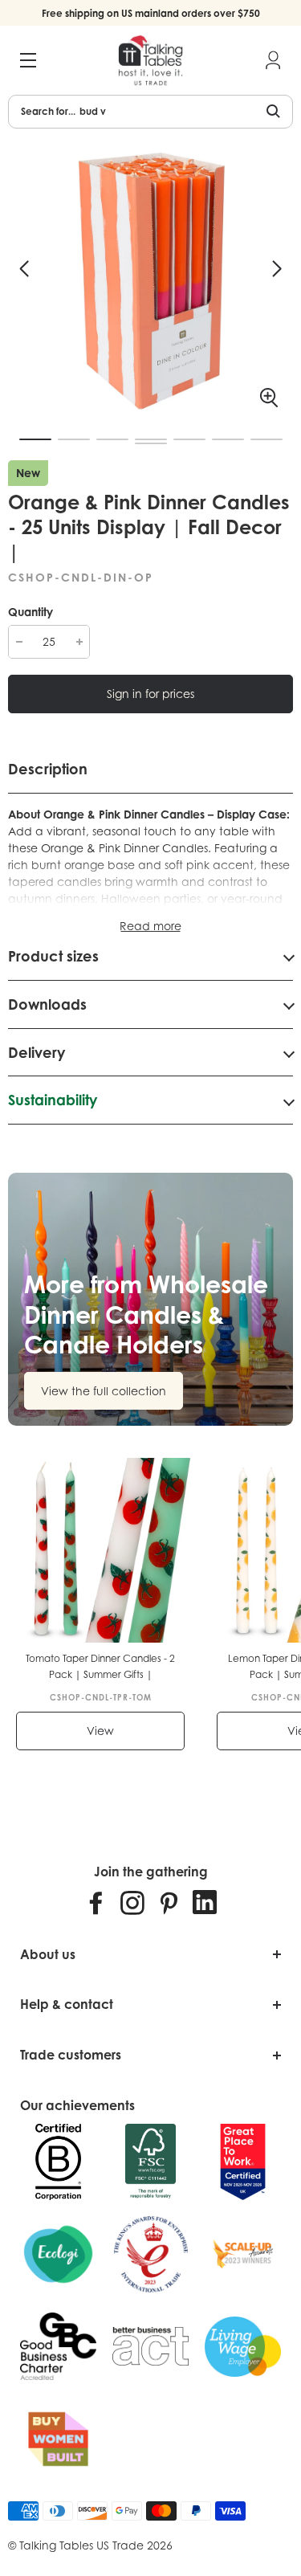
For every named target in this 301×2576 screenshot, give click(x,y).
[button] (24, 269)
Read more (150, 926)
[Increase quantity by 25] (79, 642)
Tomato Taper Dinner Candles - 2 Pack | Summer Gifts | (100, 1666)
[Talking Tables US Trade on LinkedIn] (205, 1902)
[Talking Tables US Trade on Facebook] (96, 1902)
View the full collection (104, 1391)
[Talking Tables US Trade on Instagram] (132, 1902)
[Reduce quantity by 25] (19, 642)
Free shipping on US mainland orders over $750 (151, 13)
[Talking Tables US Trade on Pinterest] (169, 1902)
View (100, 1731)
